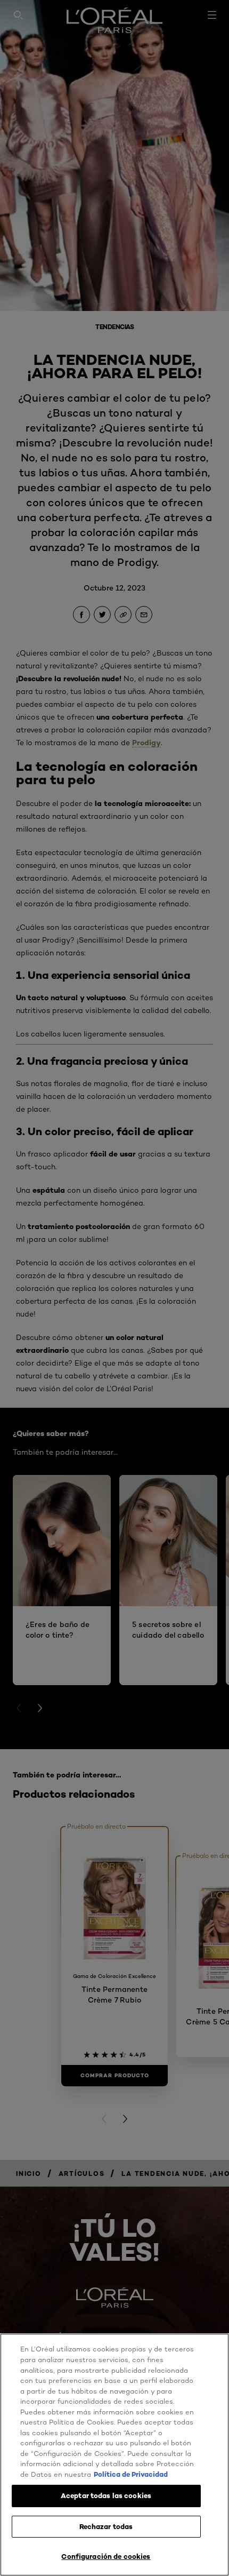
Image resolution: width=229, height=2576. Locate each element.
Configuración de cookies (106, 2556)
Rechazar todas (106, 2526)
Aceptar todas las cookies (106, 2495)
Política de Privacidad (131, 2474)
